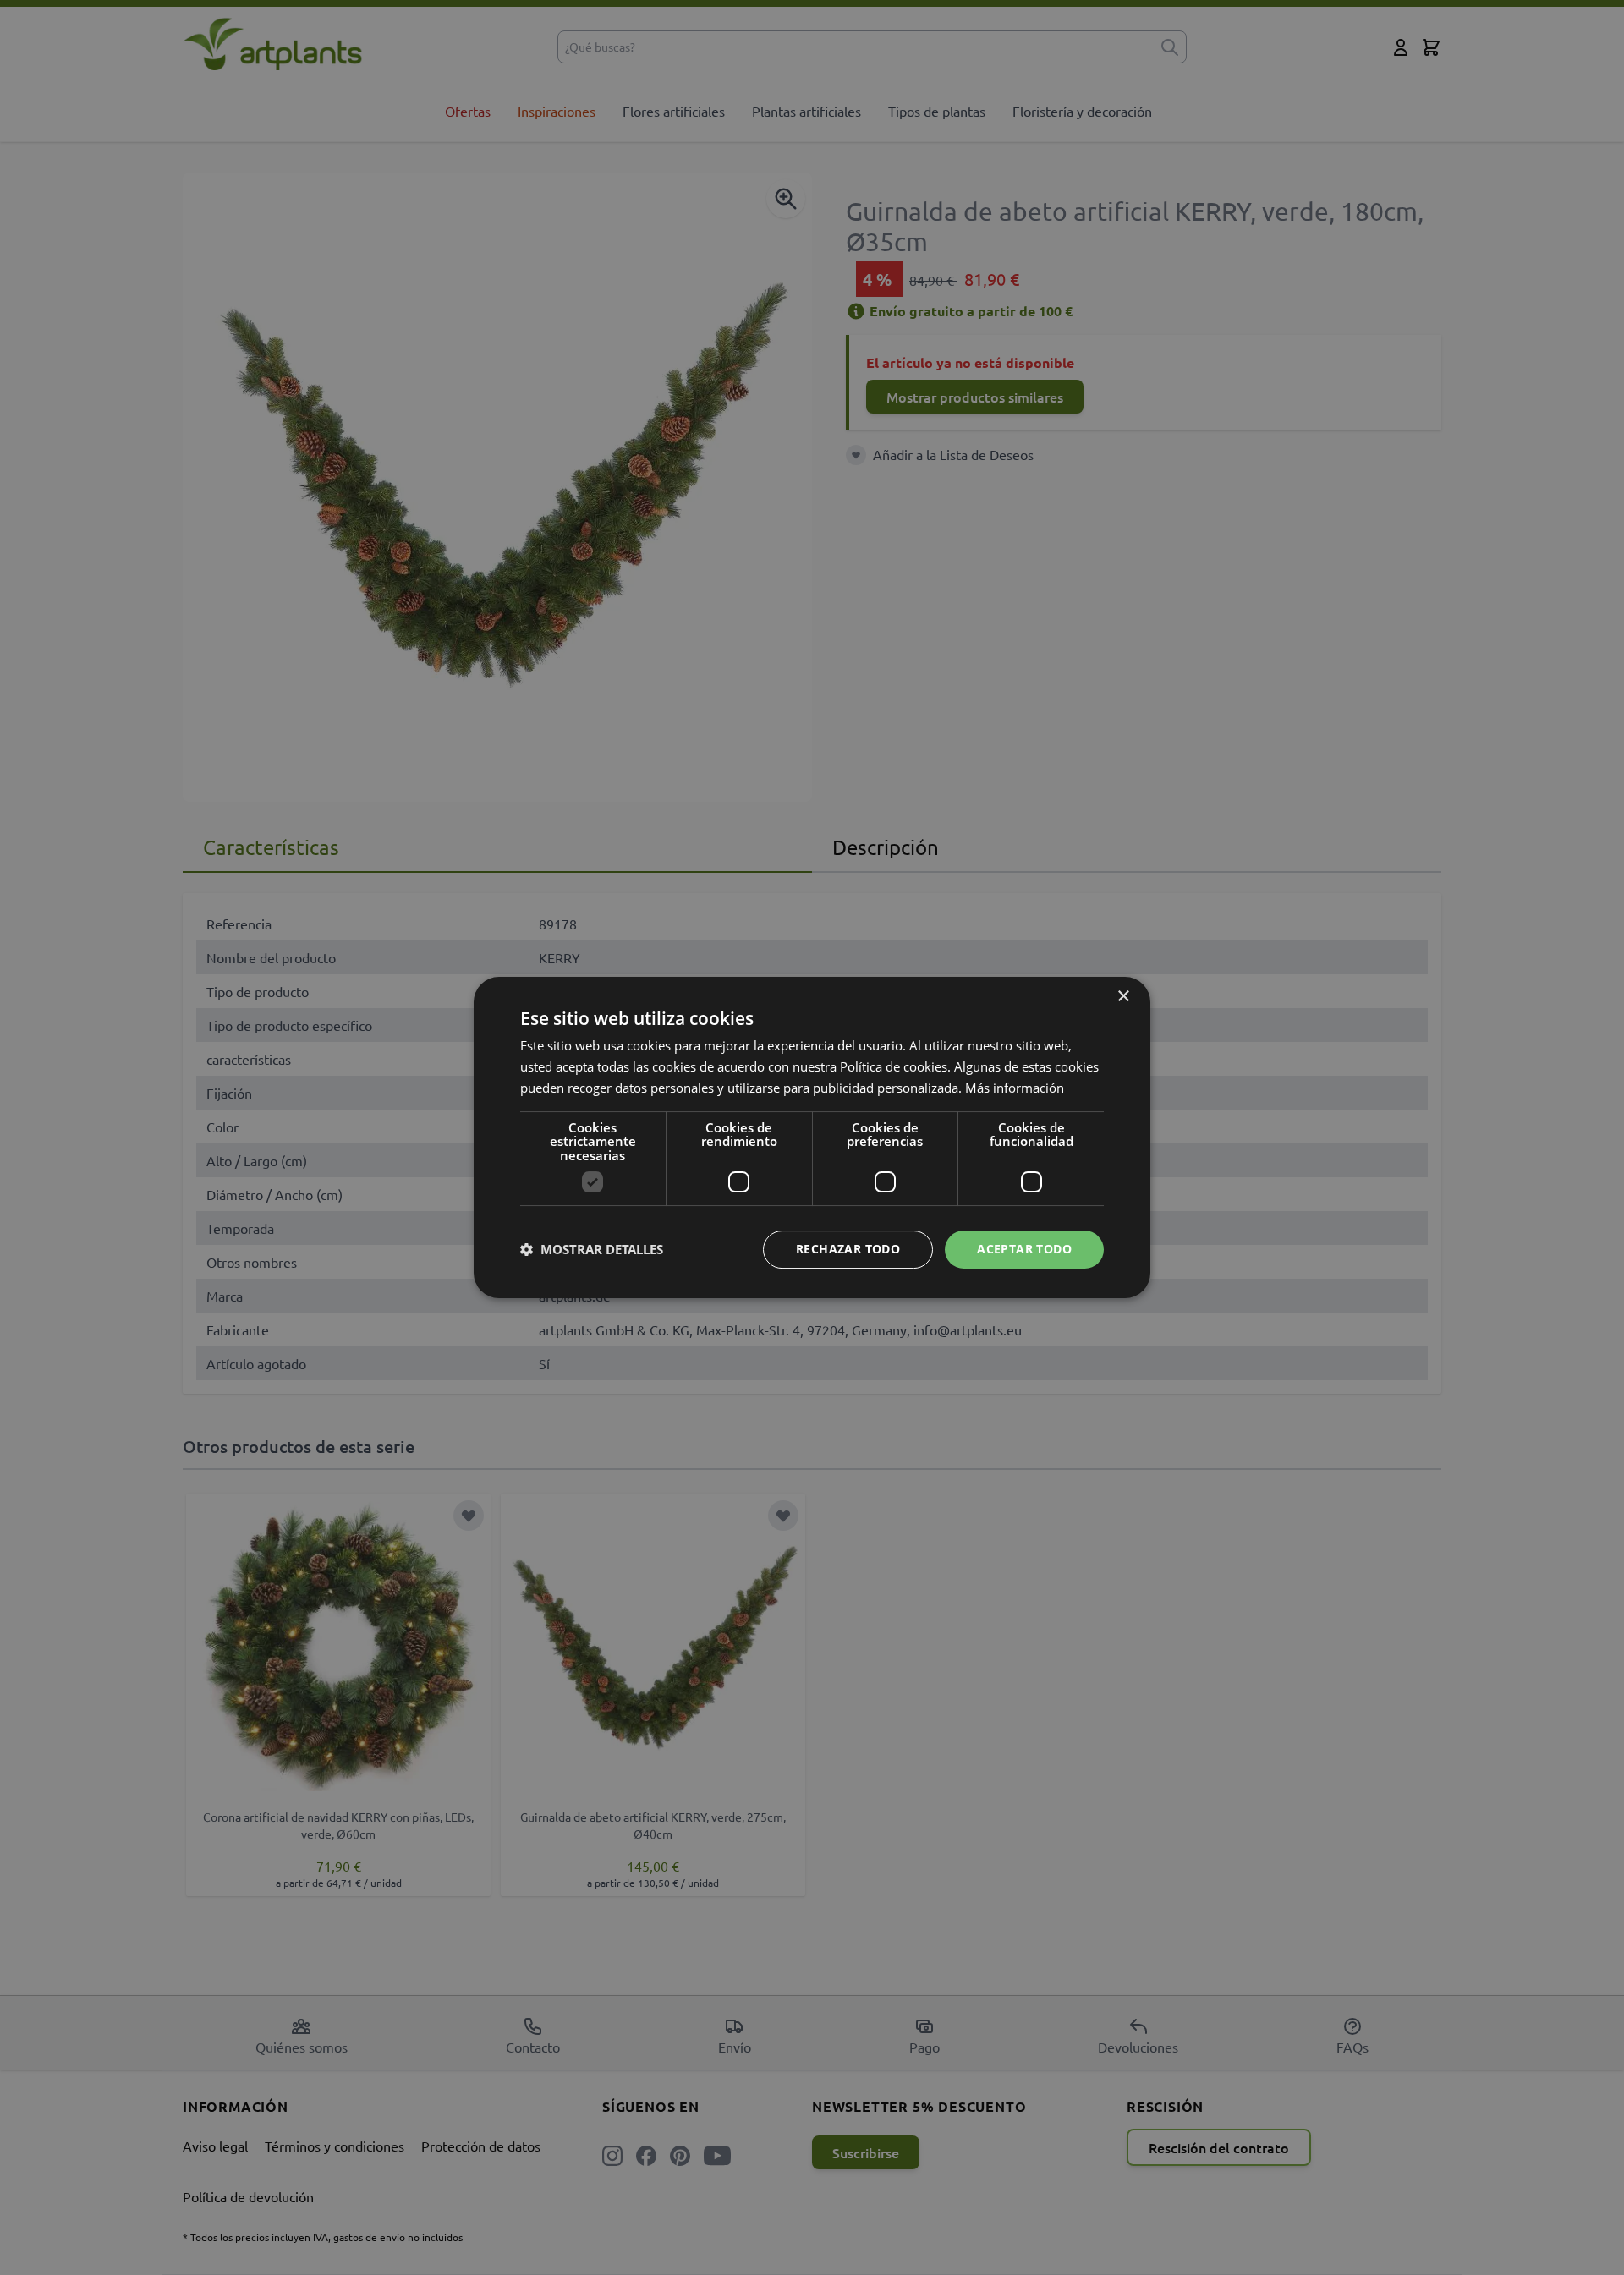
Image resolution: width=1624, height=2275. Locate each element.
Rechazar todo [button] (848, 1249)
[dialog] (812, 1137)
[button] (592, 1250)
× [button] (1123, 997)
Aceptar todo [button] (1024, 1249)
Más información (1015, 1088)
